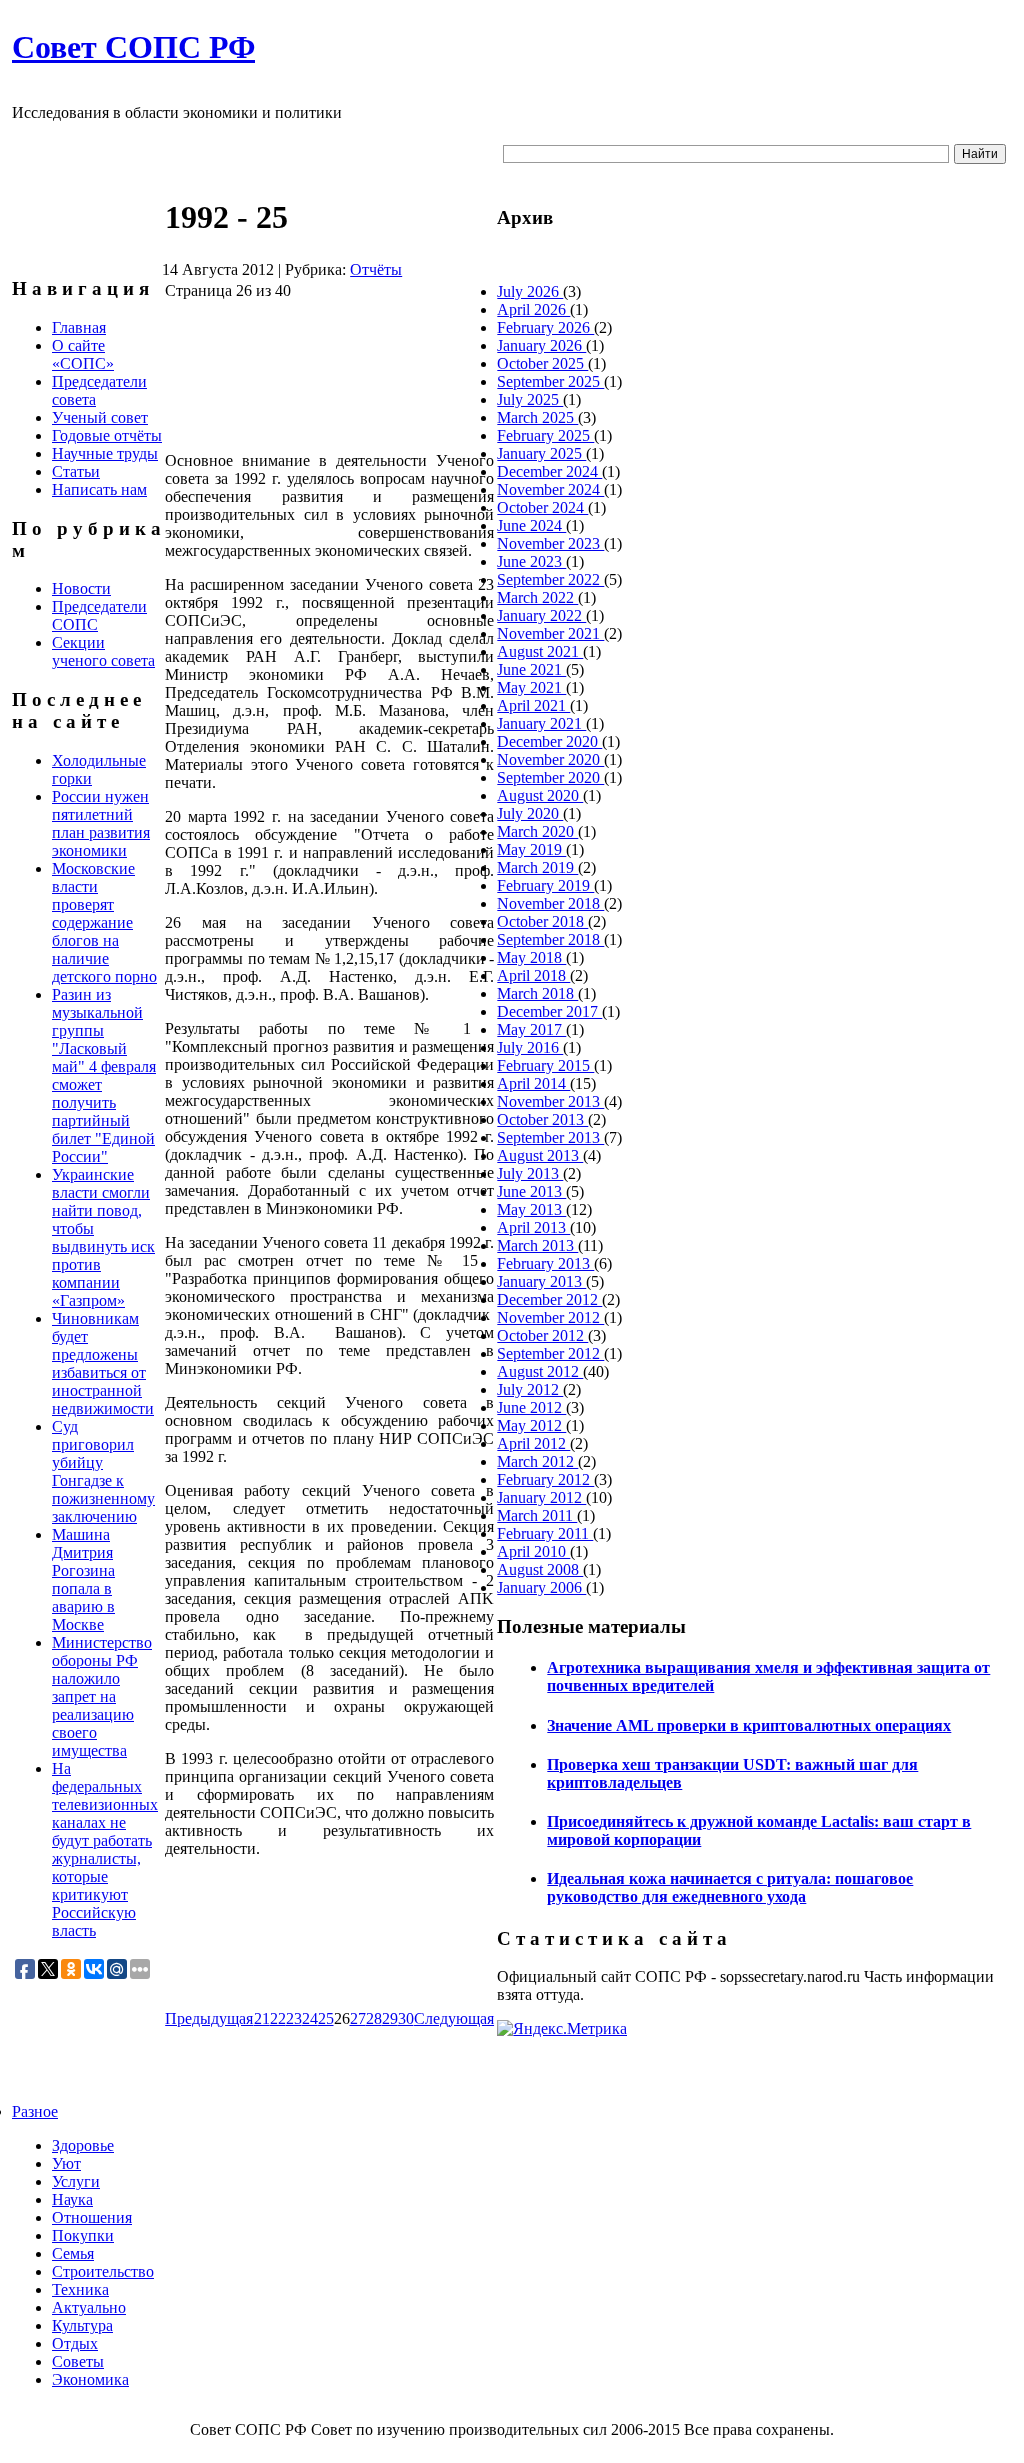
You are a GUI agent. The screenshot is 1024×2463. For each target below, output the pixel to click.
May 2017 (531, 1029)
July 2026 (530, 291)
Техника (80, 2289)
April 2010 (533, 1551)
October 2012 (542, 1335)
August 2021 (540, 651)
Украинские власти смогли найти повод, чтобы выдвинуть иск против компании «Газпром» (103, 1237)
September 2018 (550, 939)
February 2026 (545, 327)
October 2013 (542, 1119)
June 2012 (531, 1407)
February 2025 (545, 435)
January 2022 (541, 615)
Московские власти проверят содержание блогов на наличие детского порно (104, 922)
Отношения (92, 2217)
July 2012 (530, 1389)
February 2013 (545, 1263)
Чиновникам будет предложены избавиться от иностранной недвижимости (103, 1363)
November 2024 (550, 489)
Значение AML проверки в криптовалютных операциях (749, 1725)
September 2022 (550, 579)
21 (262, 2018)
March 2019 (537, 867)
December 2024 (549, 471)
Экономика (90, 2379)
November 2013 (550, 1101)
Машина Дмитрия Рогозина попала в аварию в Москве (83, 1579)
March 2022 (537, 597)
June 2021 (531, 669)
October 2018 (542, 921)
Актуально (89, 2307)
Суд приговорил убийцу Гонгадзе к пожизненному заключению (103, 1471)
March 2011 (537, 1515)
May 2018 (531, 957)
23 (294, 2018)
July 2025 (530, 399)
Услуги (76, 2181)
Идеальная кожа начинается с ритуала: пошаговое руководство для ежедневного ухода (730, 1887)
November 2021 (550, 633)
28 (374, 2018)
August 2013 (540, 1155)
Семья (73, 2253)
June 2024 (531, 525)
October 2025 (542, 363)
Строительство (103, 2271)
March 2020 (537, 831)
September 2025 (550, 381)
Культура (82, 2325)
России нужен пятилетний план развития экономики (101, 823)
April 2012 (533, 1443)
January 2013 (541, 1281)
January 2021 (541, 723)
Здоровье (83, 2145)
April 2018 (533, 975)
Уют (66, 2163)
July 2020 (530, 813)
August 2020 (540, 795)
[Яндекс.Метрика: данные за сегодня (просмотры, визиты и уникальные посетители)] (562, 2029)
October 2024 (542, 507)
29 (390, 2018)
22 (278, 2018)
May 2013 (531, 1209)
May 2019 (531, 849)
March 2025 (537, 417)
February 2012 (545, 1479)
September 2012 (550, 1353)
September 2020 (550, 777)
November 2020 (550, 759)
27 (358, 2018)
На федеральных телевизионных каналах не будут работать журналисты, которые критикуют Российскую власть (105, 1849)
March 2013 (537, 1245)
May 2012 (531, 1425)
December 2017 (549, 1011)
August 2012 (540, 1371)
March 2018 (537, 993)
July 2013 (530, 1173)
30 (406, 2018)
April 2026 (533, 309)
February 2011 (545, 1533)
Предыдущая (209, 2018)
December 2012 (549, 1299)
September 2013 (550, 1137)
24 (310, 2018)
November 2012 (550, 1317)
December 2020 (549, 741)
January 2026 (541, 345)
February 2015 (545, 1065)
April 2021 (533, 705)
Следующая (454, 2018)
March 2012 (537, 1461)
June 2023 (531, 561)
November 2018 (550, 903)
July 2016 (530, 1047)
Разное (35, 2111)
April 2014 (533, 1083)
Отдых (75, 2343)
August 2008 (540, 1569)
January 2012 (541, 1497)
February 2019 (545, 885)
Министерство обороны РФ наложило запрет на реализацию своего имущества (102, 1696)
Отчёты (376, 269)
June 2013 (531, 1191)
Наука (72, 2199)
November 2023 (550, 543)
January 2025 (541, 453)
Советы (78, 2361)
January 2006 (541, 1587)
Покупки (83, 2235)
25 (326, 2018)
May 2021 (531, 687)
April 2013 (533, 1227)
